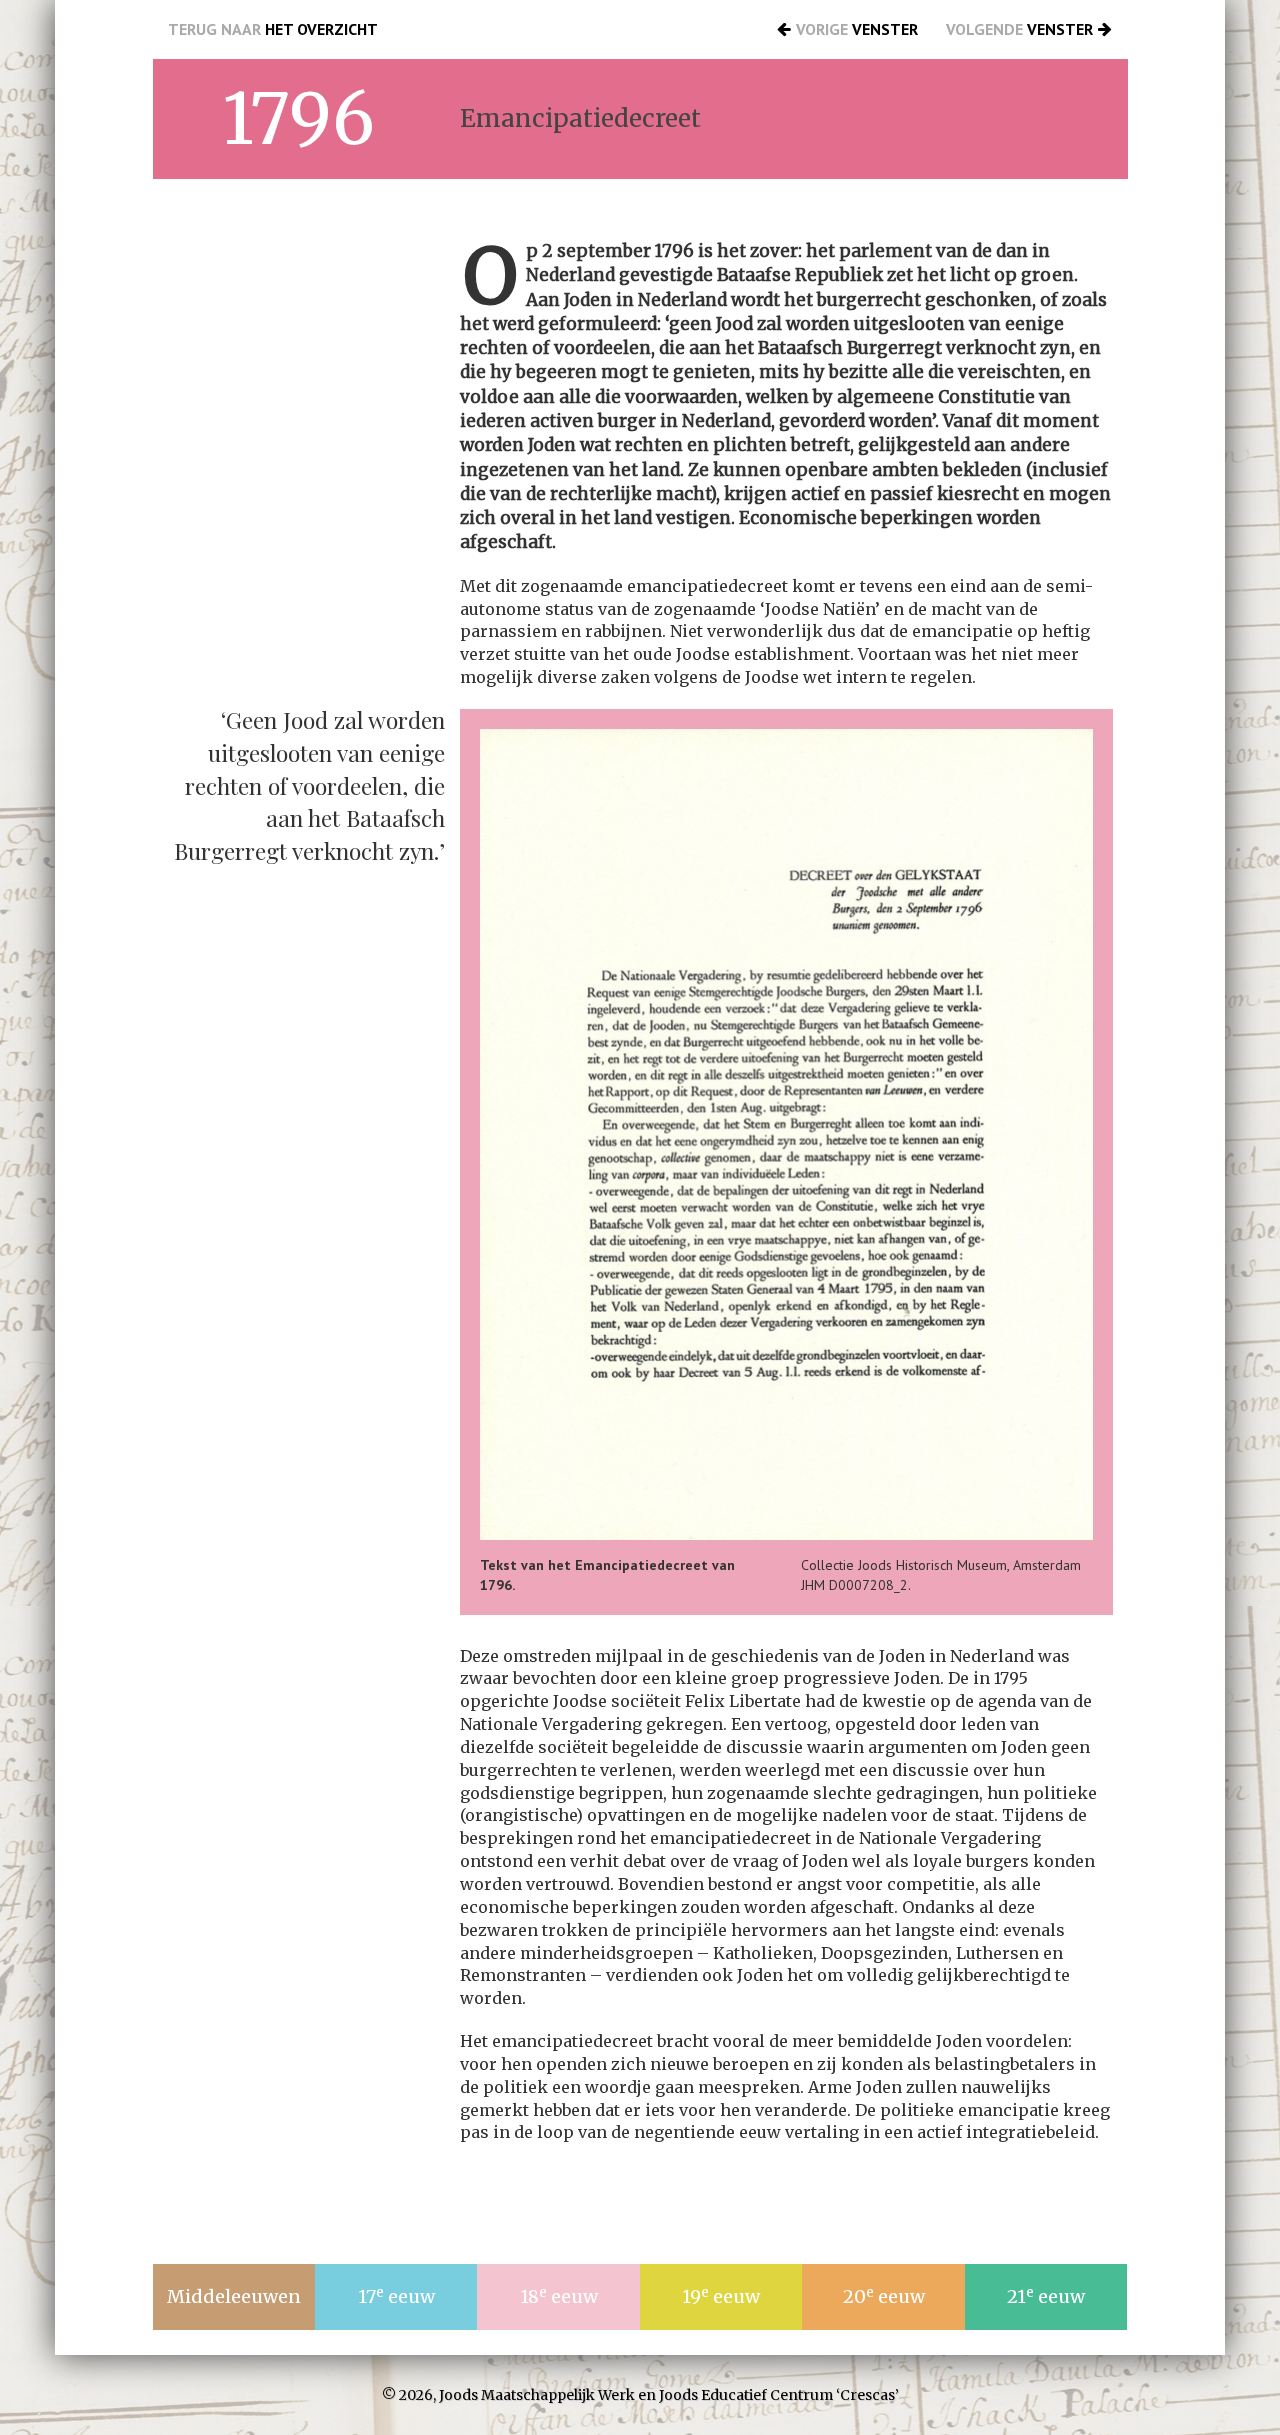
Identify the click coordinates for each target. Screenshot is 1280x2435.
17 (396, 2296)
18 (559, 2296)
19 (721, 2296)
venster (857, 29)
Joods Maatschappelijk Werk (537, 2395)
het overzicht (273, 29)
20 (884, 2296)
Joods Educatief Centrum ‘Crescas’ (779, 2395)
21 (1046, 2296)
